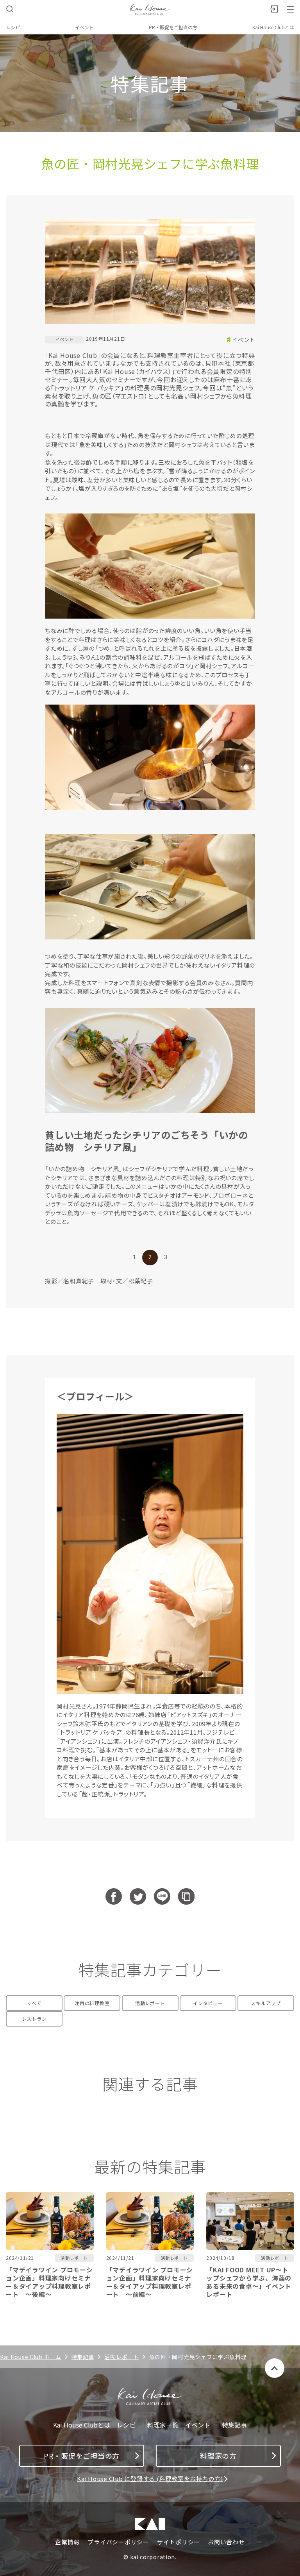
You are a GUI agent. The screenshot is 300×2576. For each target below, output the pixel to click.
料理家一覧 (163, 2425)
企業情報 (67, 2542)
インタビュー (208, 2003)
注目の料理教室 (92, 2003)
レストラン (34, 2019)
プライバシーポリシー (118, 2542)
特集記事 (83, 2357)
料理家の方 (218, 2456)
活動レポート (150, 2003)
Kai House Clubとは (273, 27)
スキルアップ (266, 2003)
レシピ (13, 27)
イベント (84, 27)
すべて (34, 2003)
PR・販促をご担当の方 (173, 27)
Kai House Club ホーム (31, 2357)
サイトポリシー (179, 2542)
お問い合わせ (226, 2542)
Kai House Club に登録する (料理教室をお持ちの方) (150, 2479)
